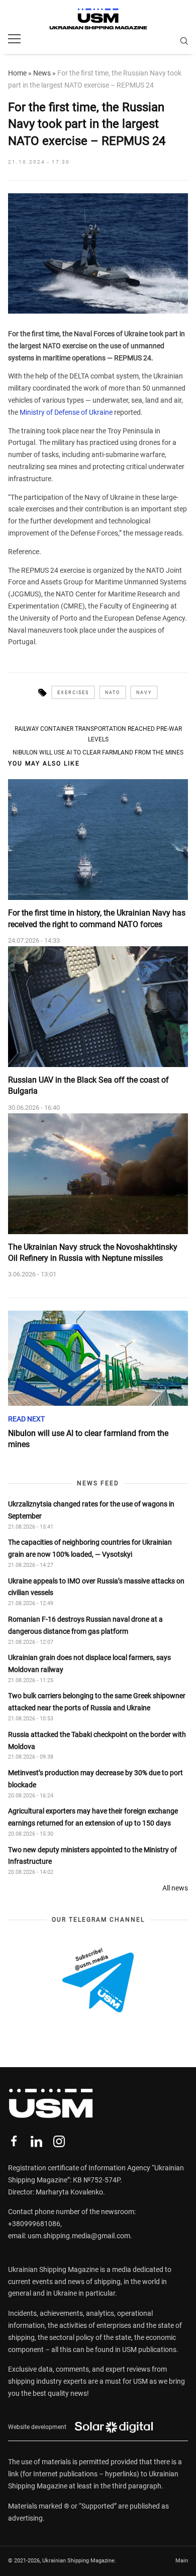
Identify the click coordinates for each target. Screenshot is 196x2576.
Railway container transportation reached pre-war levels (98, 734)
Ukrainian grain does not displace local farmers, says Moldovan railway (89, 1663)
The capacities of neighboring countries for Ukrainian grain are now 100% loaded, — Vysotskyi (90, 1548)
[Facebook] (14, 2141)
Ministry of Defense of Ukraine (66, 412)
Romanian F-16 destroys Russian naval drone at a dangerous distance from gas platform (85, 1625)
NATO (113, 693)
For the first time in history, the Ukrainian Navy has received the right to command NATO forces (97, 918)
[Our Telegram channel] (98, 1980)
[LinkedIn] (36, 2141)
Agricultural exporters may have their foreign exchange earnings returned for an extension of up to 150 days (93, 1817)
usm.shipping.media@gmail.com (79, 2236)
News (42, 73)
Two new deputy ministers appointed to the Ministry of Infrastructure (92, 1856)
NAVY (144, 693)
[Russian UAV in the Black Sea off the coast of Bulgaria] (98, 1007)
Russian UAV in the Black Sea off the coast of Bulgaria (88, 1085)
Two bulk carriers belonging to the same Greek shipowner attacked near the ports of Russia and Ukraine (97, 1702)
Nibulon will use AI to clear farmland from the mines (98, 752)
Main (182, 2561)
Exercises (73, 693)
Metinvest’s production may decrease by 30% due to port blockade (95, 1779)
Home (17, 73)
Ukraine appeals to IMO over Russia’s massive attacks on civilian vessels (96, 1587)
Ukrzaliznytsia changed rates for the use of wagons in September (91, 1510)
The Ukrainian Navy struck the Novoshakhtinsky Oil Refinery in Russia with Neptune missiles (93, 1253)
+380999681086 (34, 2224)
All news (175, 1888)
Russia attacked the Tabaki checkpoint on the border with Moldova (97, 1740)
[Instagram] (59, 2141)
